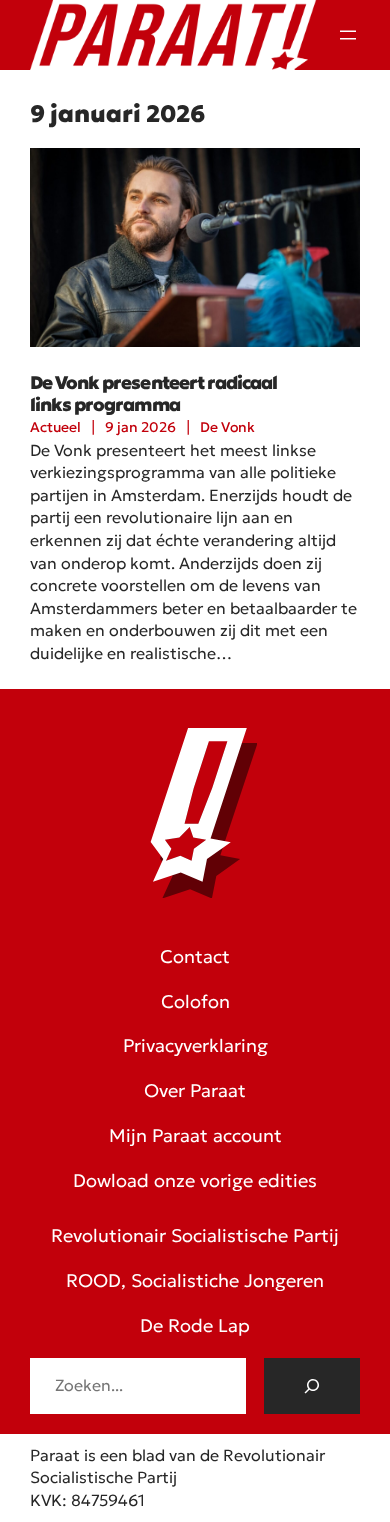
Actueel (55, 427)
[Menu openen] (348, 35)
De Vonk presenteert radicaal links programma (153, 394)
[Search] (312, 1386)
